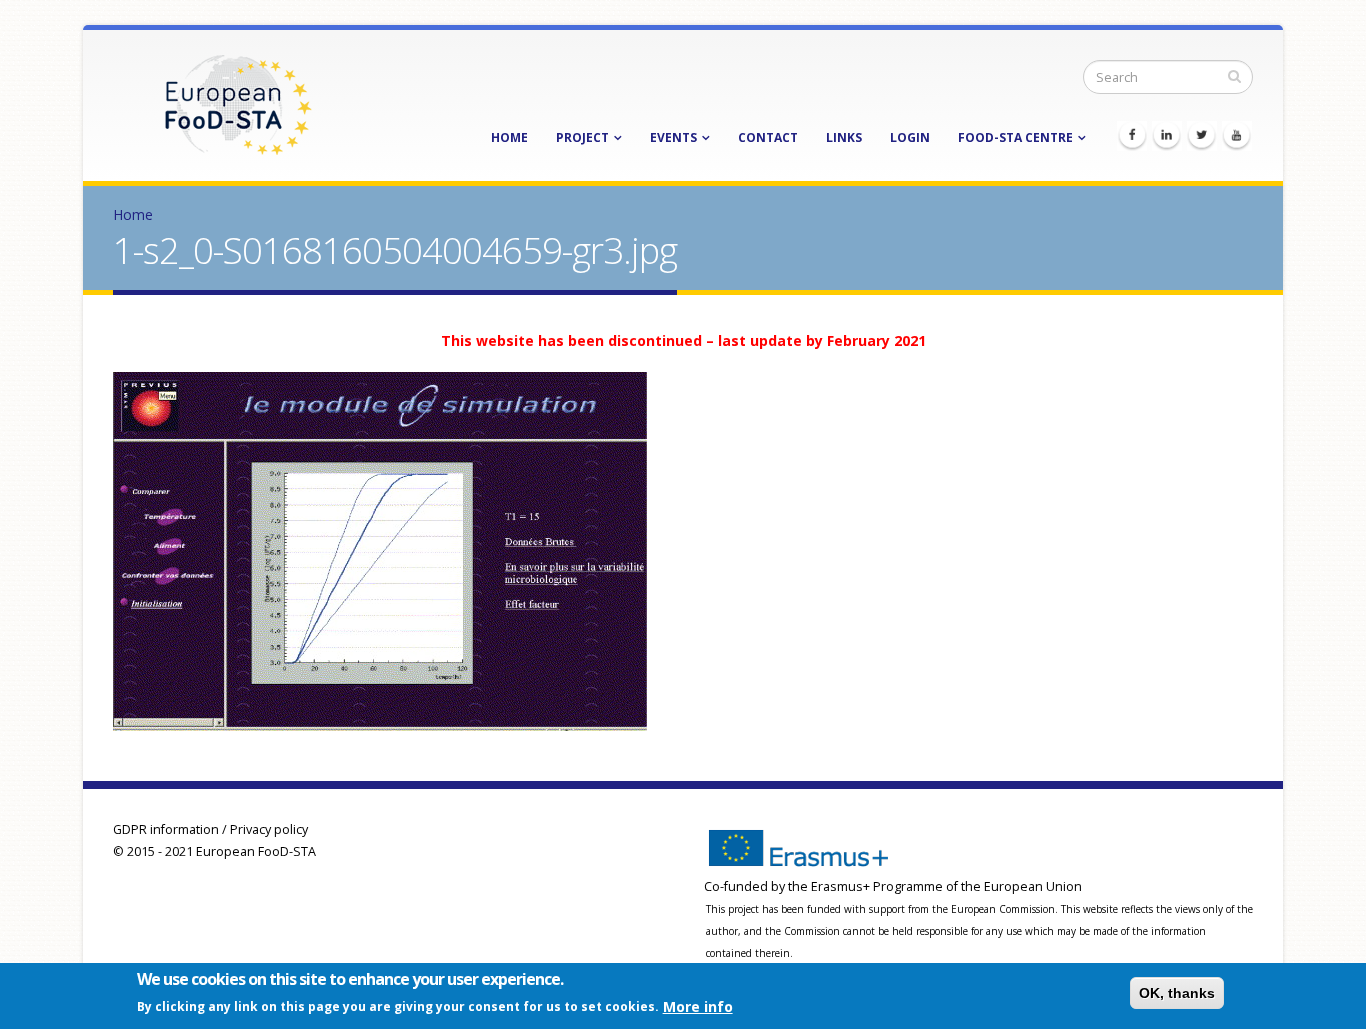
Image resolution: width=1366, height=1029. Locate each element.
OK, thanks (1177, 993)
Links (844, 137)
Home (509, 137)
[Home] (238, 103)
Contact (768, 137)
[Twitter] (1202, 136)
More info (698, 1005)
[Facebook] (1132, 136)
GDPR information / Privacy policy (210, 829)
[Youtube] (1237, 136)
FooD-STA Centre (1015, 137)
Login (910, 137)
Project (582, 137)
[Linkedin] (1167, 136)
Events (673, 137)
